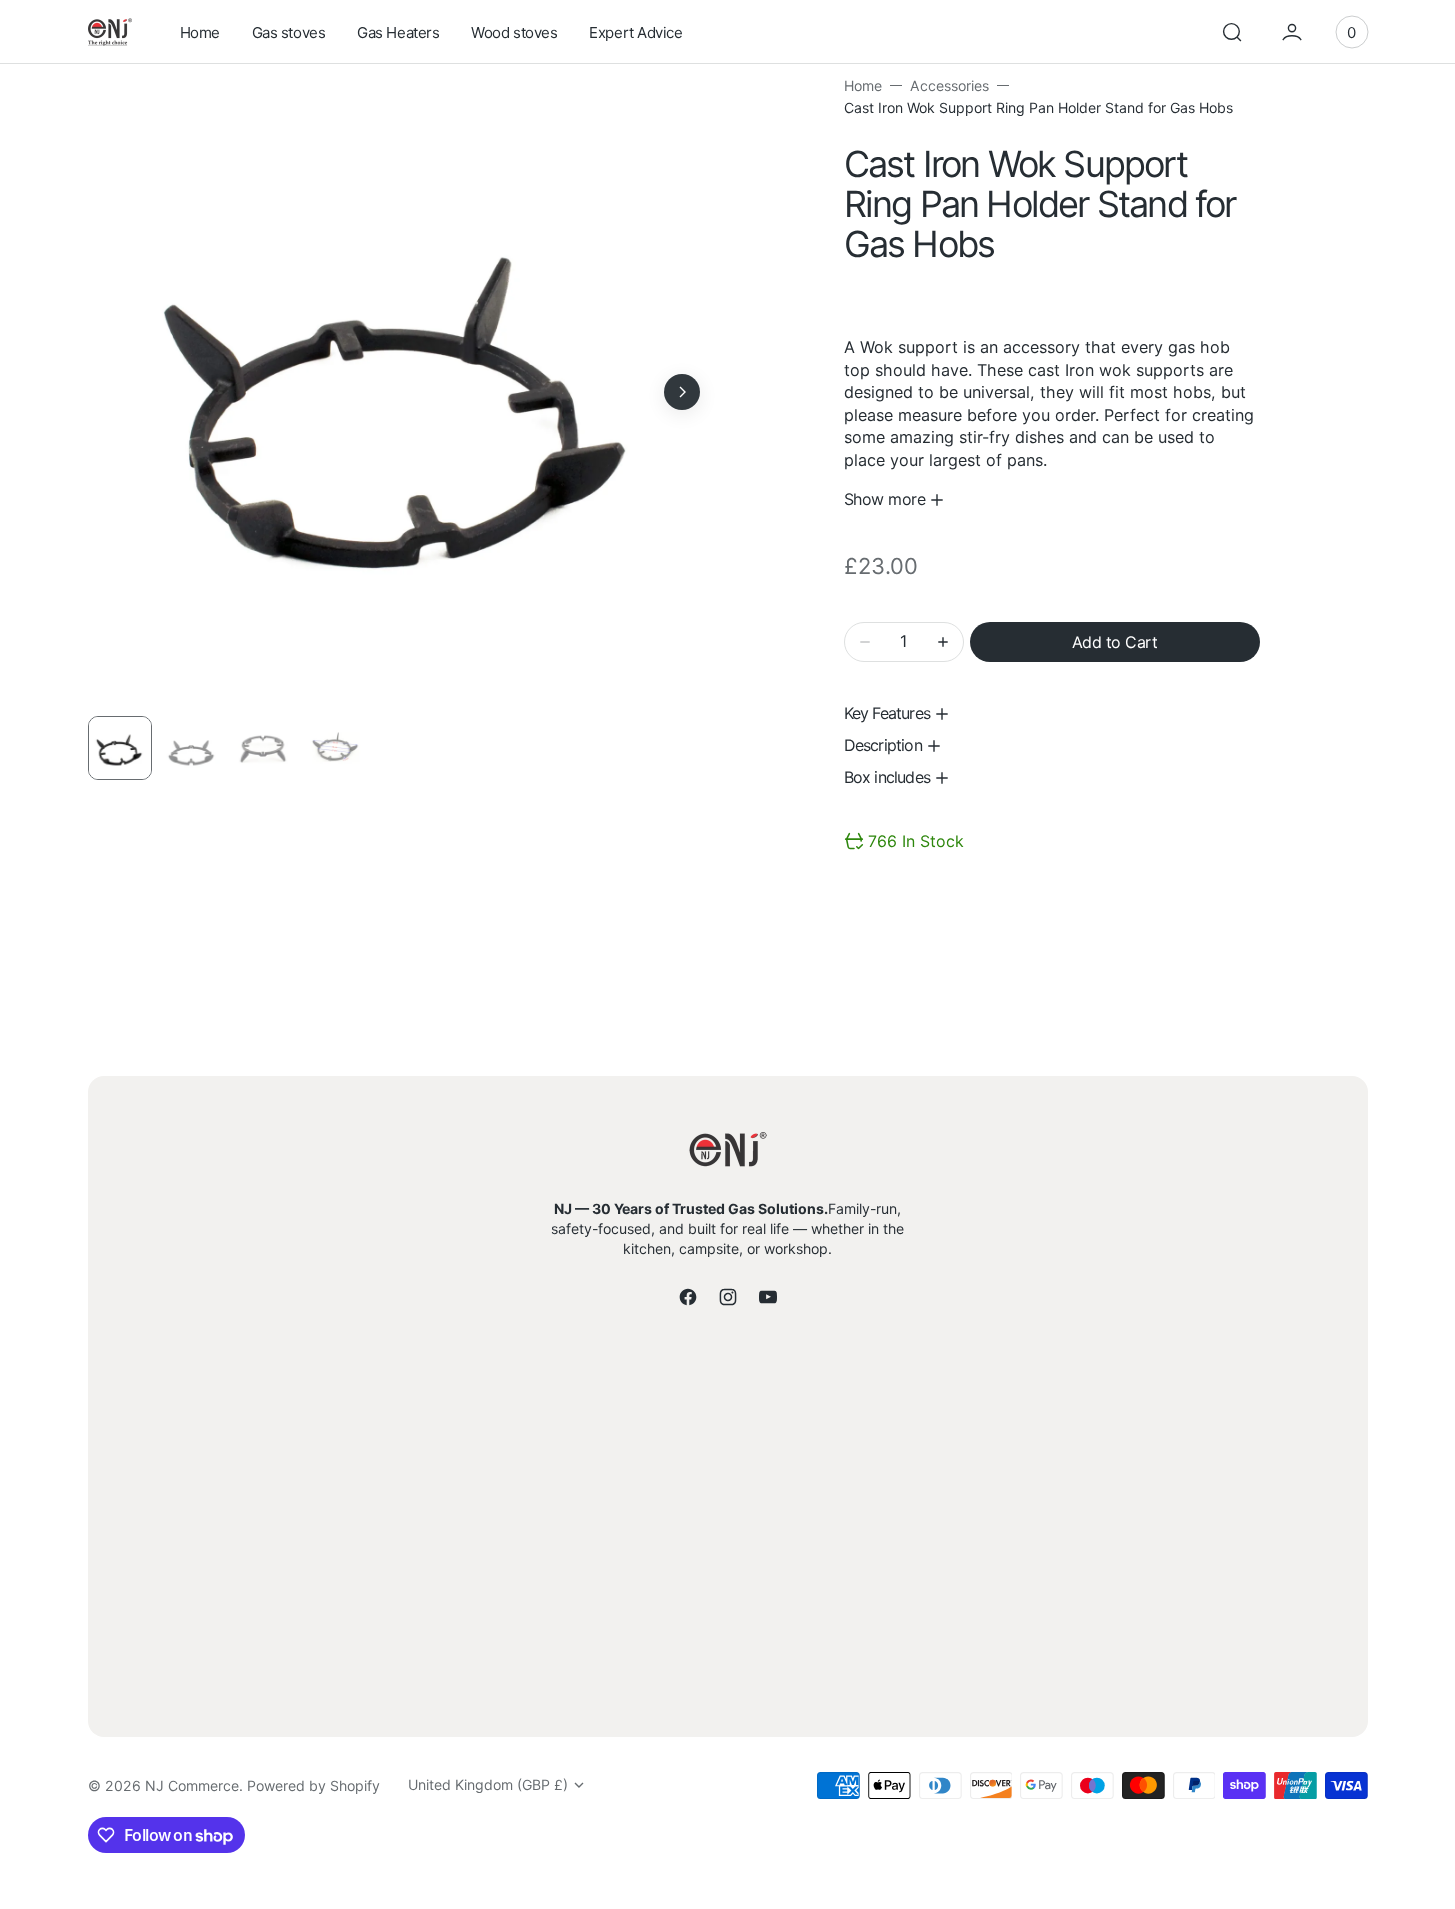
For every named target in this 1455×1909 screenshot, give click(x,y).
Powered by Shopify (313, 1785)
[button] (1232, 32)
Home (863, 85)
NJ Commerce (192, 1785)
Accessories (949, 85)
